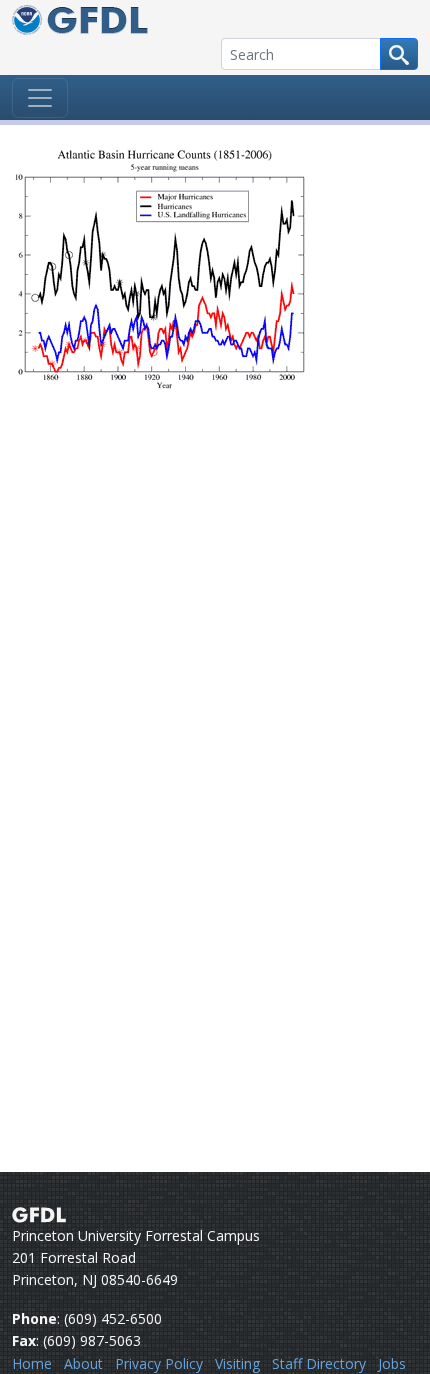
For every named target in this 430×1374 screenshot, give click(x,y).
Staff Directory (319, 1363)
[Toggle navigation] (40, 98)
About (83, 1363)
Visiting (237, 1363)
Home (32, 1363)
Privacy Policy (159, 1363)
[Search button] (399, 54)
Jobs (392, 1363)
